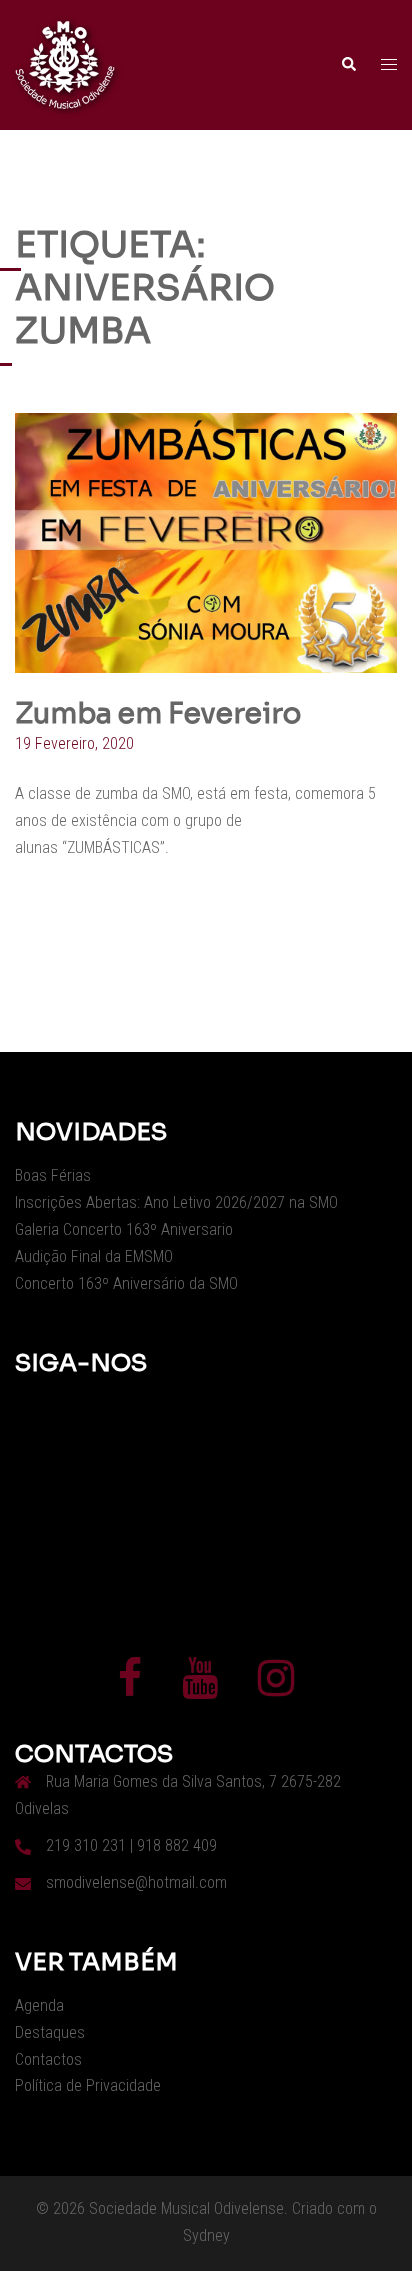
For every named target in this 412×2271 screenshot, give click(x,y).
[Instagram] (276, 1687)
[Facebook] (130, 1687)
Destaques (50, 2032)
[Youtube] (200, 1687)
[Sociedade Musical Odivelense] (65, 63)
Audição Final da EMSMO (94, 1256)
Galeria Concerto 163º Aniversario (124, 1229)
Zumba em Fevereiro (158, 713)
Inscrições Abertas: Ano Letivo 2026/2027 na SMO (176, 1202)
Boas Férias (53, 1175)
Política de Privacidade (88, 2085)
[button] (348, 65)
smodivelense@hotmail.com (136, 1882)
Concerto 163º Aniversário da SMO (126, 1283)
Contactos (48, 2059)
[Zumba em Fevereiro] (206, 541)
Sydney (206, 2235)
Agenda (39, 2005)
